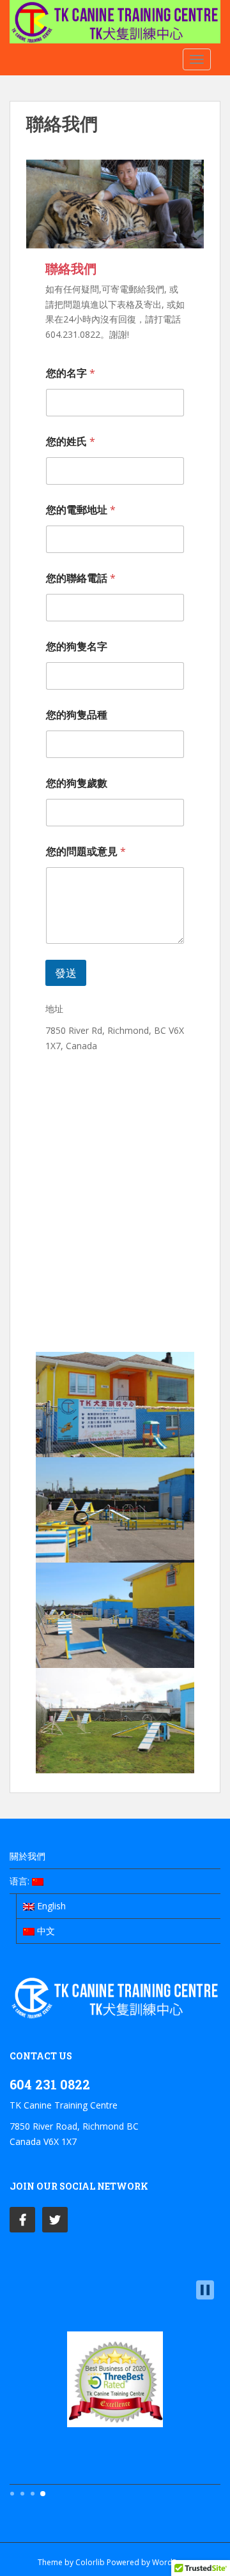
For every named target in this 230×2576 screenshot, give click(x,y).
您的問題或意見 (86, 852)
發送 (66, 973)
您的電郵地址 (81, 510)
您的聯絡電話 (81, 578)
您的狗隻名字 (77, 647)
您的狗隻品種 (77, 715)
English (50, 1906)
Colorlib (90, 2562)
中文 (45, 1931)
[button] (205, 2290)
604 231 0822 (50, 2084)
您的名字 (71, 373)
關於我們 (27, 1856)
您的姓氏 (71, 442)
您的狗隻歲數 (77, 783)
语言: (21, 1881)
